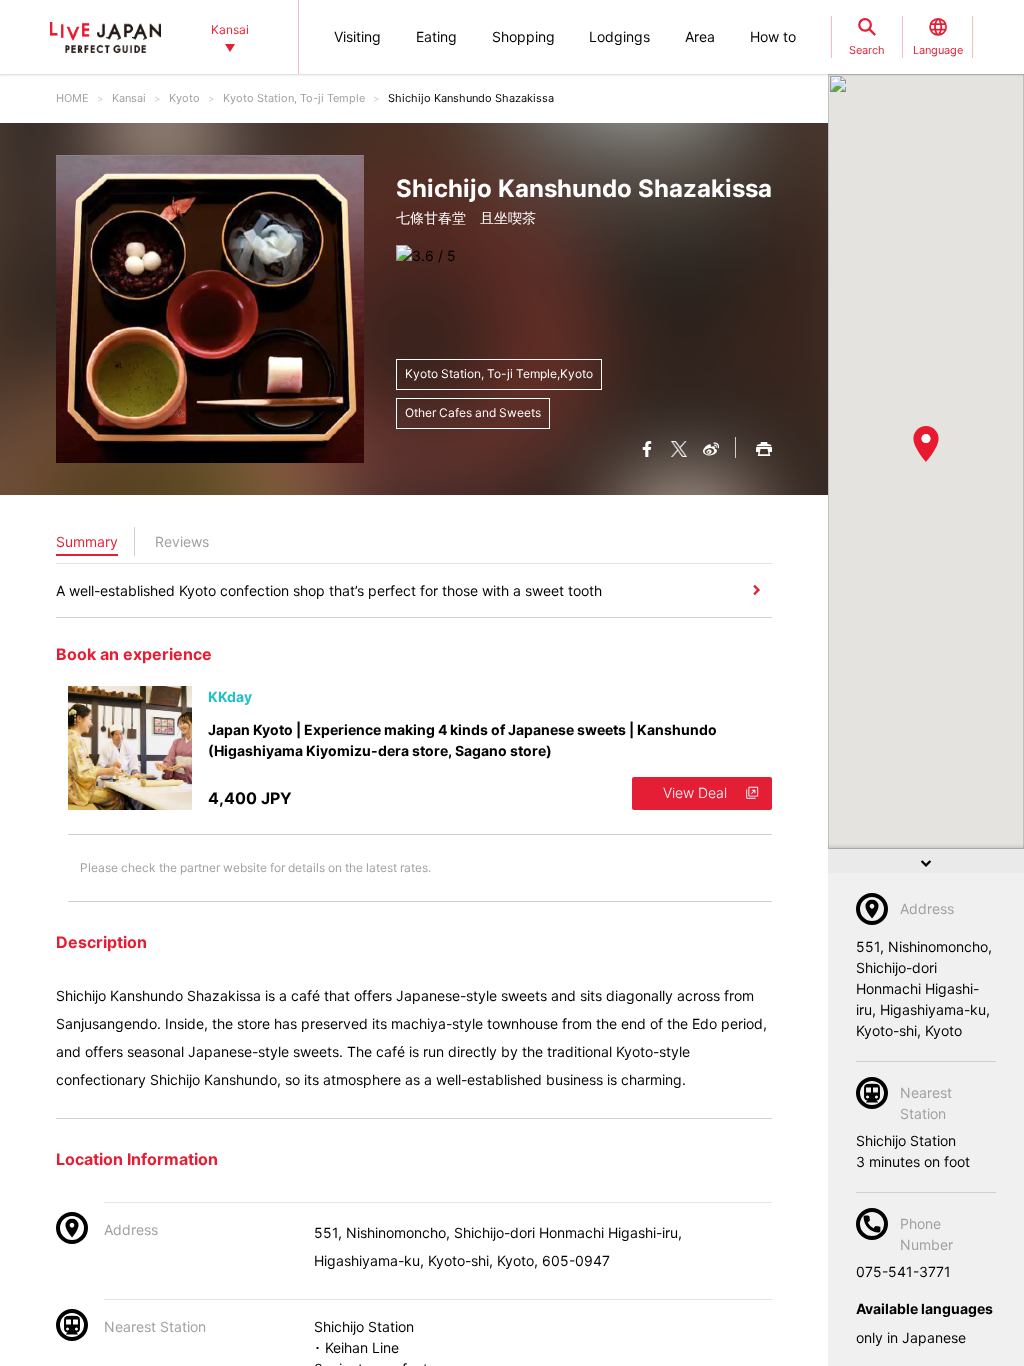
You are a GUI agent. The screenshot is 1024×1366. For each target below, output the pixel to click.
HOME (72, 98)
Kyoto (184, 98)
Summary (87, 541)
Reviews (182, 541)
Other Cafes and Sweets (473, 412)
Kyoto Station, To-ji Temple (294, 98)
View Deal (695, 792)
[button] (926, 444)
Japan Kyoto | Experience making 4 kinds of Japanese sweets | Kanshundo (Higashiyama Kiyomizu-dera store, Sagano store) (462, 740)
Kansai (129, 98)
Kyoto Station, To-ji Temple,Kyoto (499, 373)
